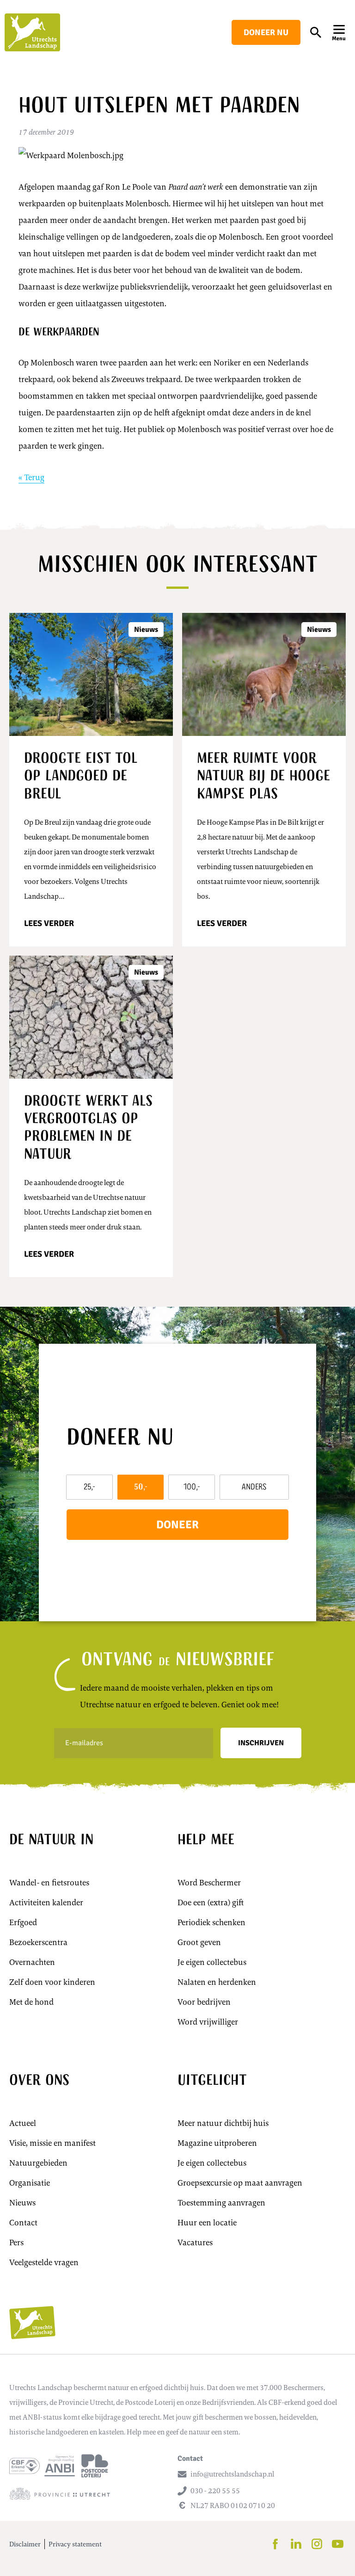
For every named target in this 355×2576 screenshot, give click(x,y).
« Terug (31, 477)
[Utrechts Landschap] (32, 32)
